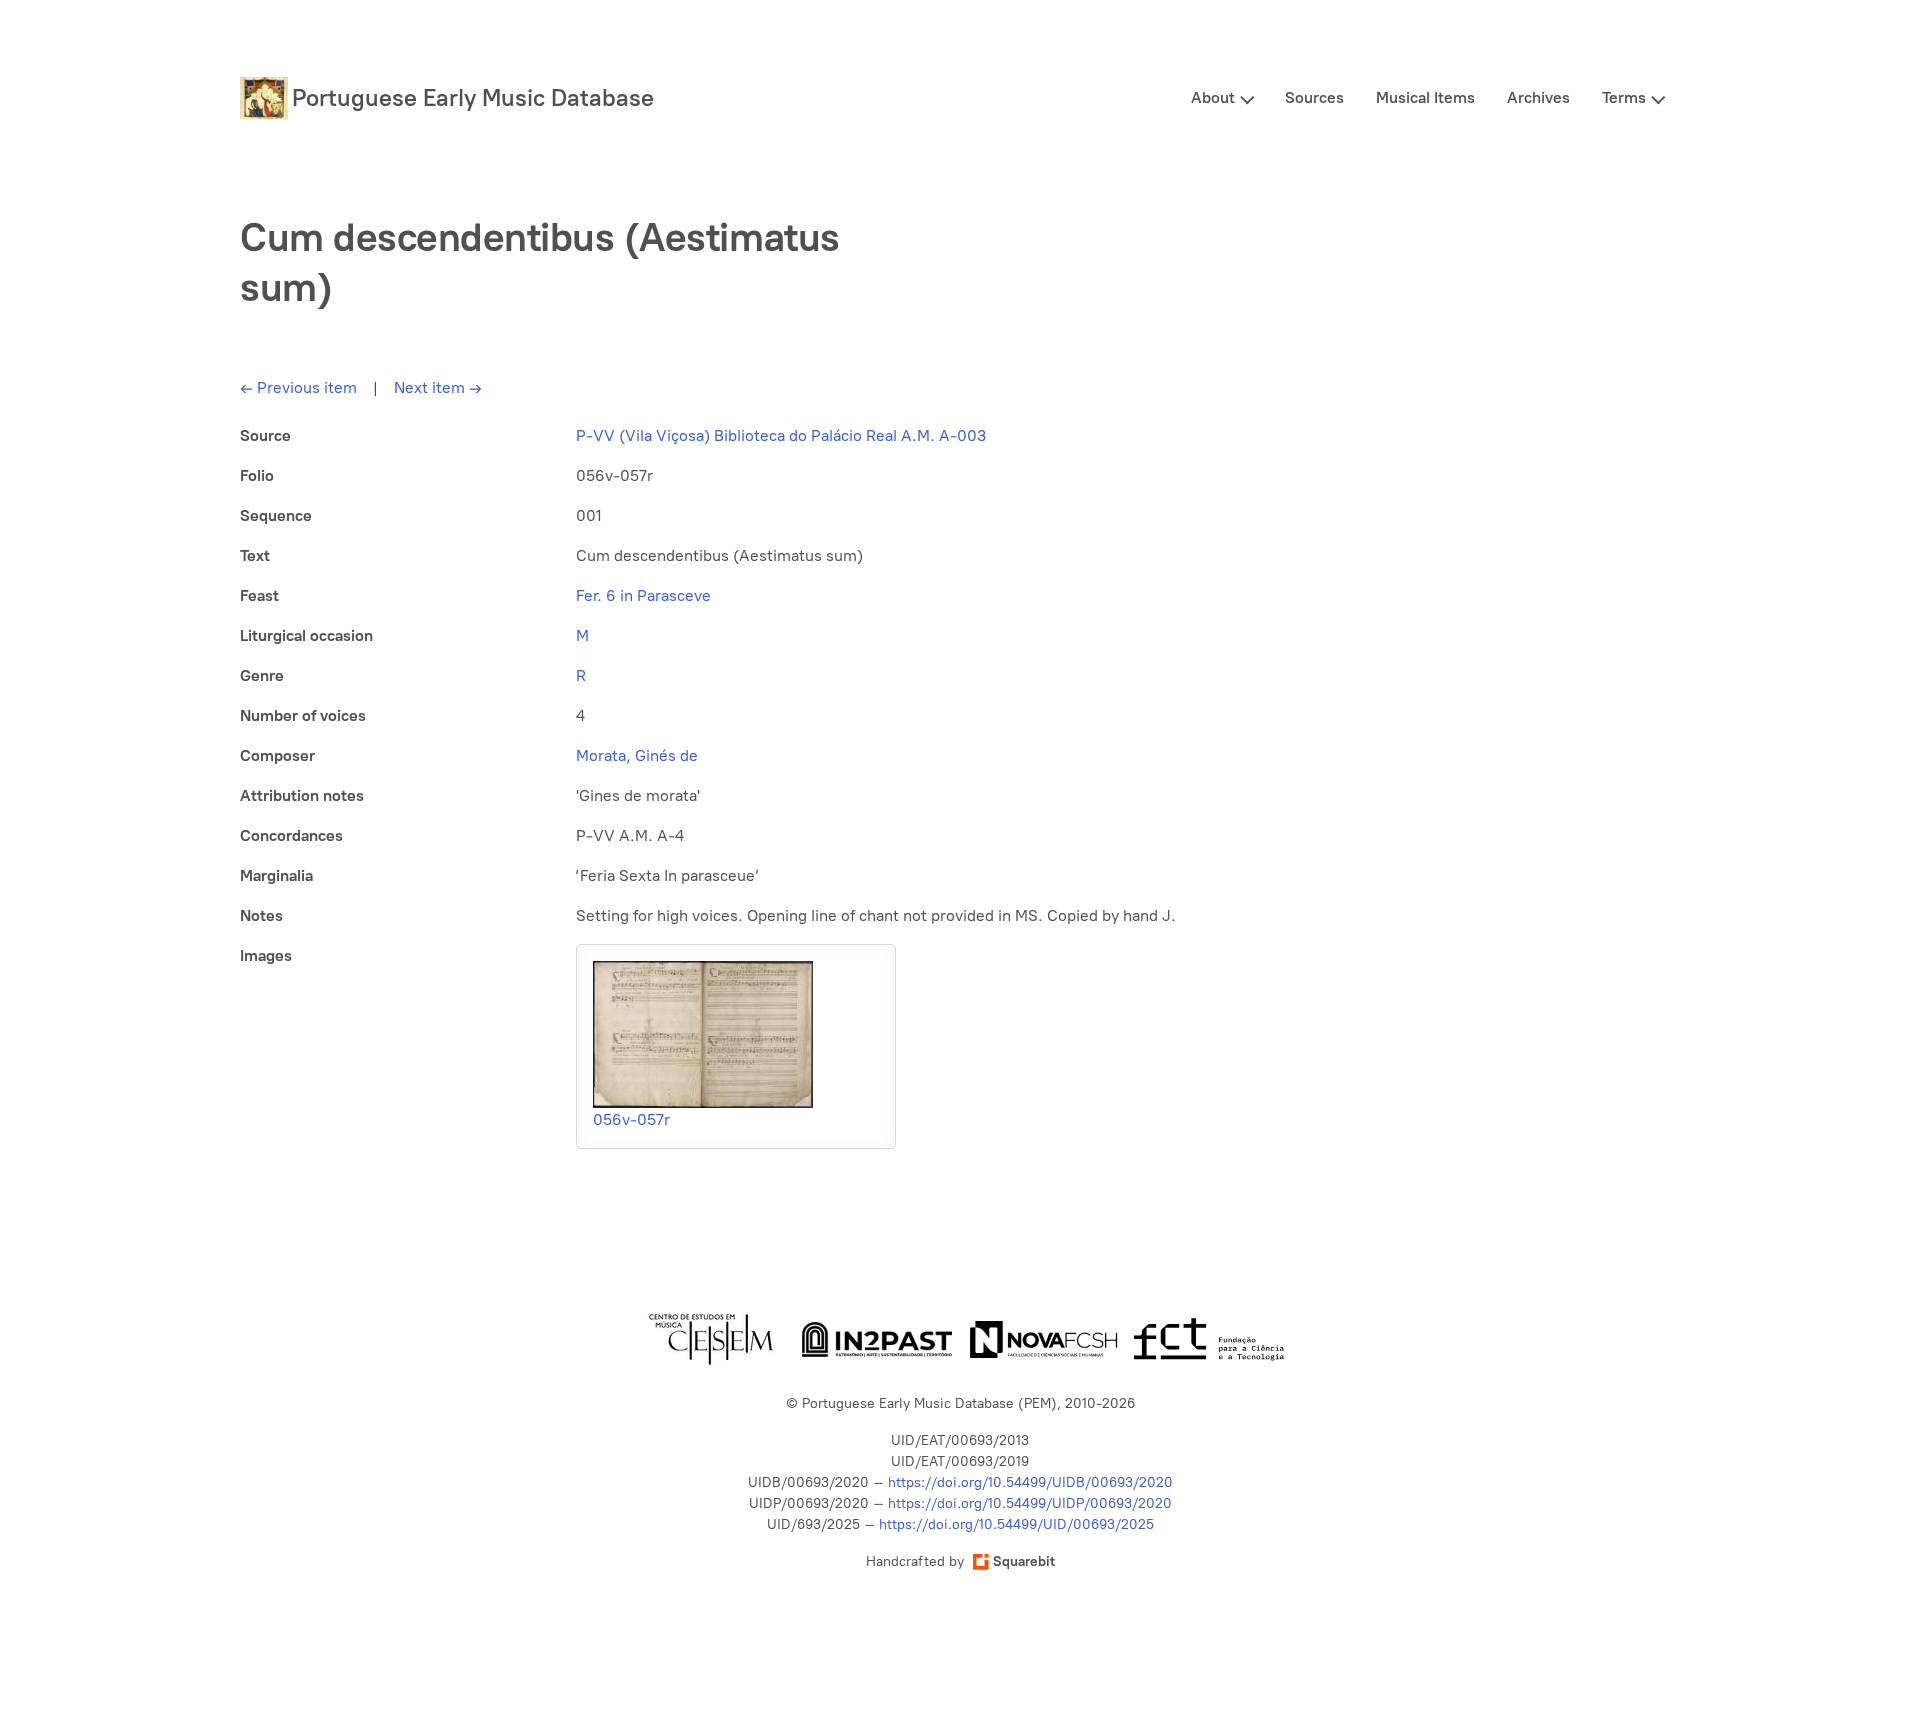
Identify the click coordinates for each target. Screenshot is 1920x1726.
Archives (1538, 97)
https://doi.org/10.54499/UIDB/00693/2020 (1030, 1482)
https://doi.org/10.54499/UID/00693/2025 (1016, 1524)
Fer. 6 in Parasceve (643, 595)
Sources (1314, 97)
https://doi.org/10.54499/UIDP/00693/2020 (1030, 1503)
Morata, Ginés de (637, 755)
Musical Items (1425, 97)
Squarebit (1024, 1561)
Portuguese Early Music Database (473, 97)
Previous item (298, 387)
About (1213, 97)
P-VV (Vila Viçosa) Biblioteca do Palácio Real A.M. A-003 (781, 435)
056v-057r (631, 1119)
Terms (1624, 97)
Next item (438, 387)
